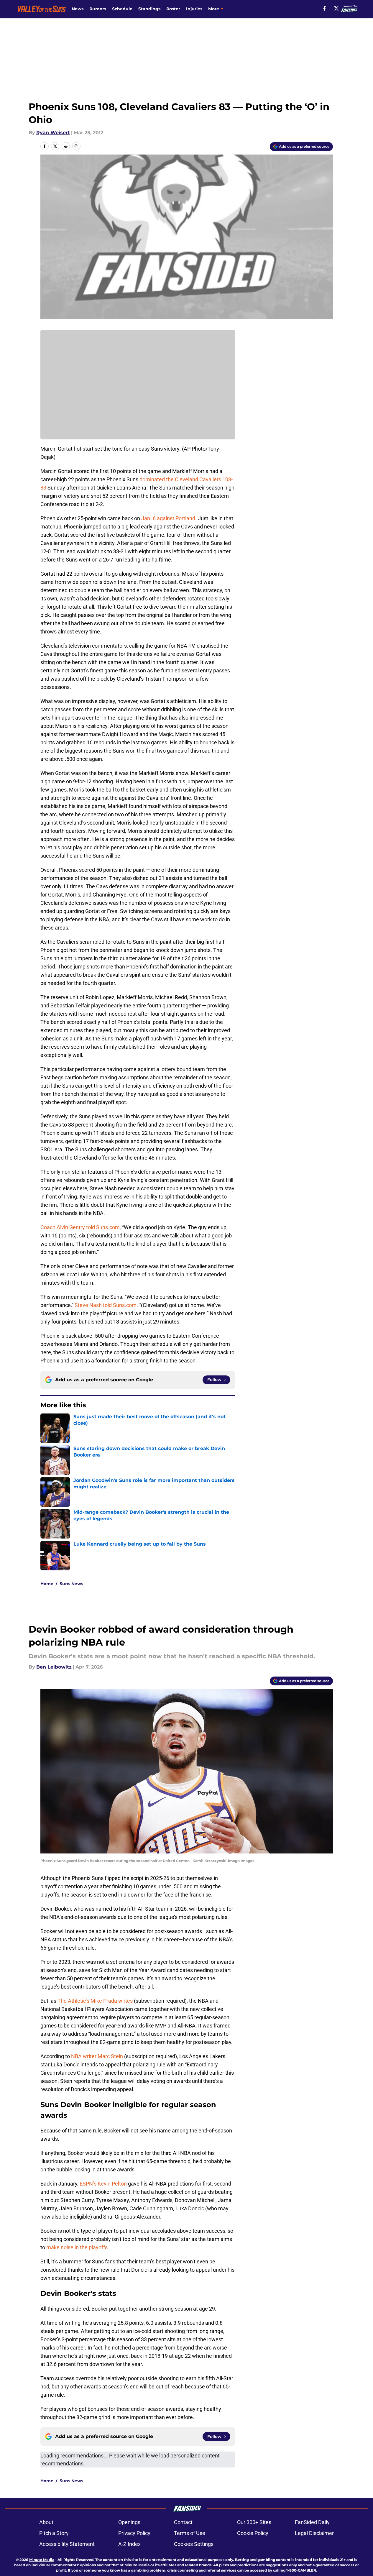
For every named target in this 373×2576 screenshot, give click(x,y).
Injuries (194, 9)
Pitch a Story (54, 2533)
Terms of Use (190, 2533)
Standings (149, 9)
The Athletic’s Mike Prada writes (95, 2001)
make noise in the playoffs (77, 2247)
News (78, 9)
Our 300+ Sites (254, 2522)
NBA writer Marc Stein (97, 2056)
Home (47, 1584)
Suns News (71, 1584)
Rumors (98, 9)
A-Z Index (129, 2544)
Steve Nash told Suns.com (106, 1305)
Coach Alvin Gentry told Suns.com (80, 1227)
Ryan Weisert (53, 133)
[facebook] (324, 8)
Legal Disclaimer (314, 2533)
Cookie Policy (253, 2533)
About (46, 2522)
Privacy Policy (134, 2533)
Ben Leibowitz (54, 1667)
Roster (173, 9)
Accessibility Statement (67, 2544)
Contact (183, 2522)
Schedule (122, 9)
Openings (129, 2522)
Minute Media (42, 2560)
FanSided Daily (312, 2522)
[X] (336, 8)
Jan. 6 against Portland (168, 518)
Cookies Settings (194, 2544)
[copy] (76, 146)
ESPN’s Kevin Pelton (103, 2184)
